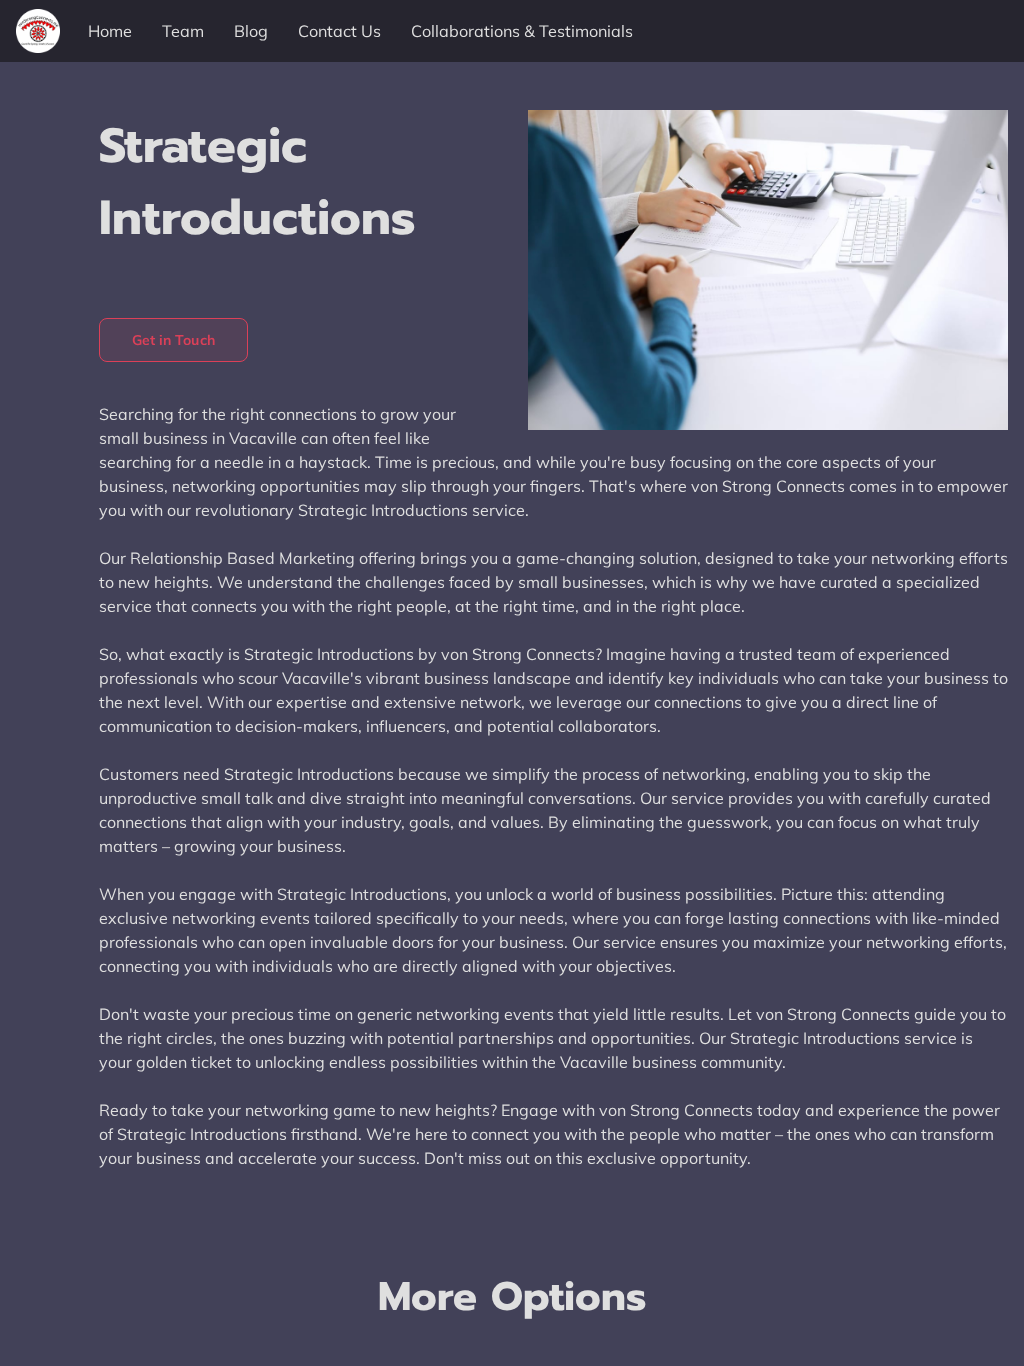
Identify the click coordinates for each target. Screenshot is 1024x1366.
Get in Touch (173, 340)
